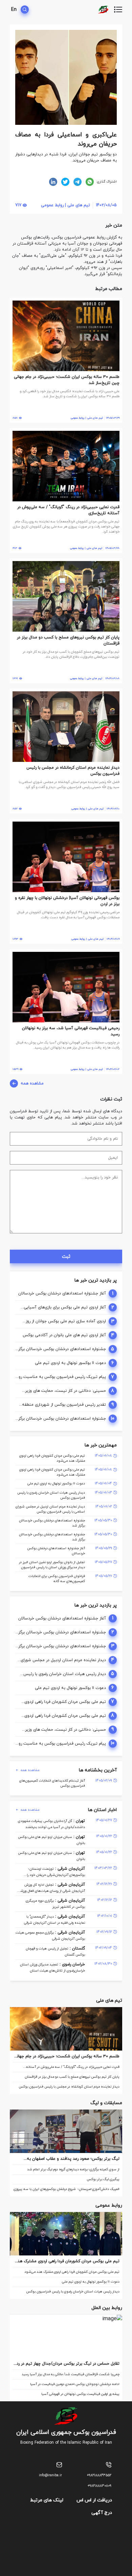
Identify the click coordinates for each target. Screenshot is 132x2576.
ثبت (66, 1257)
